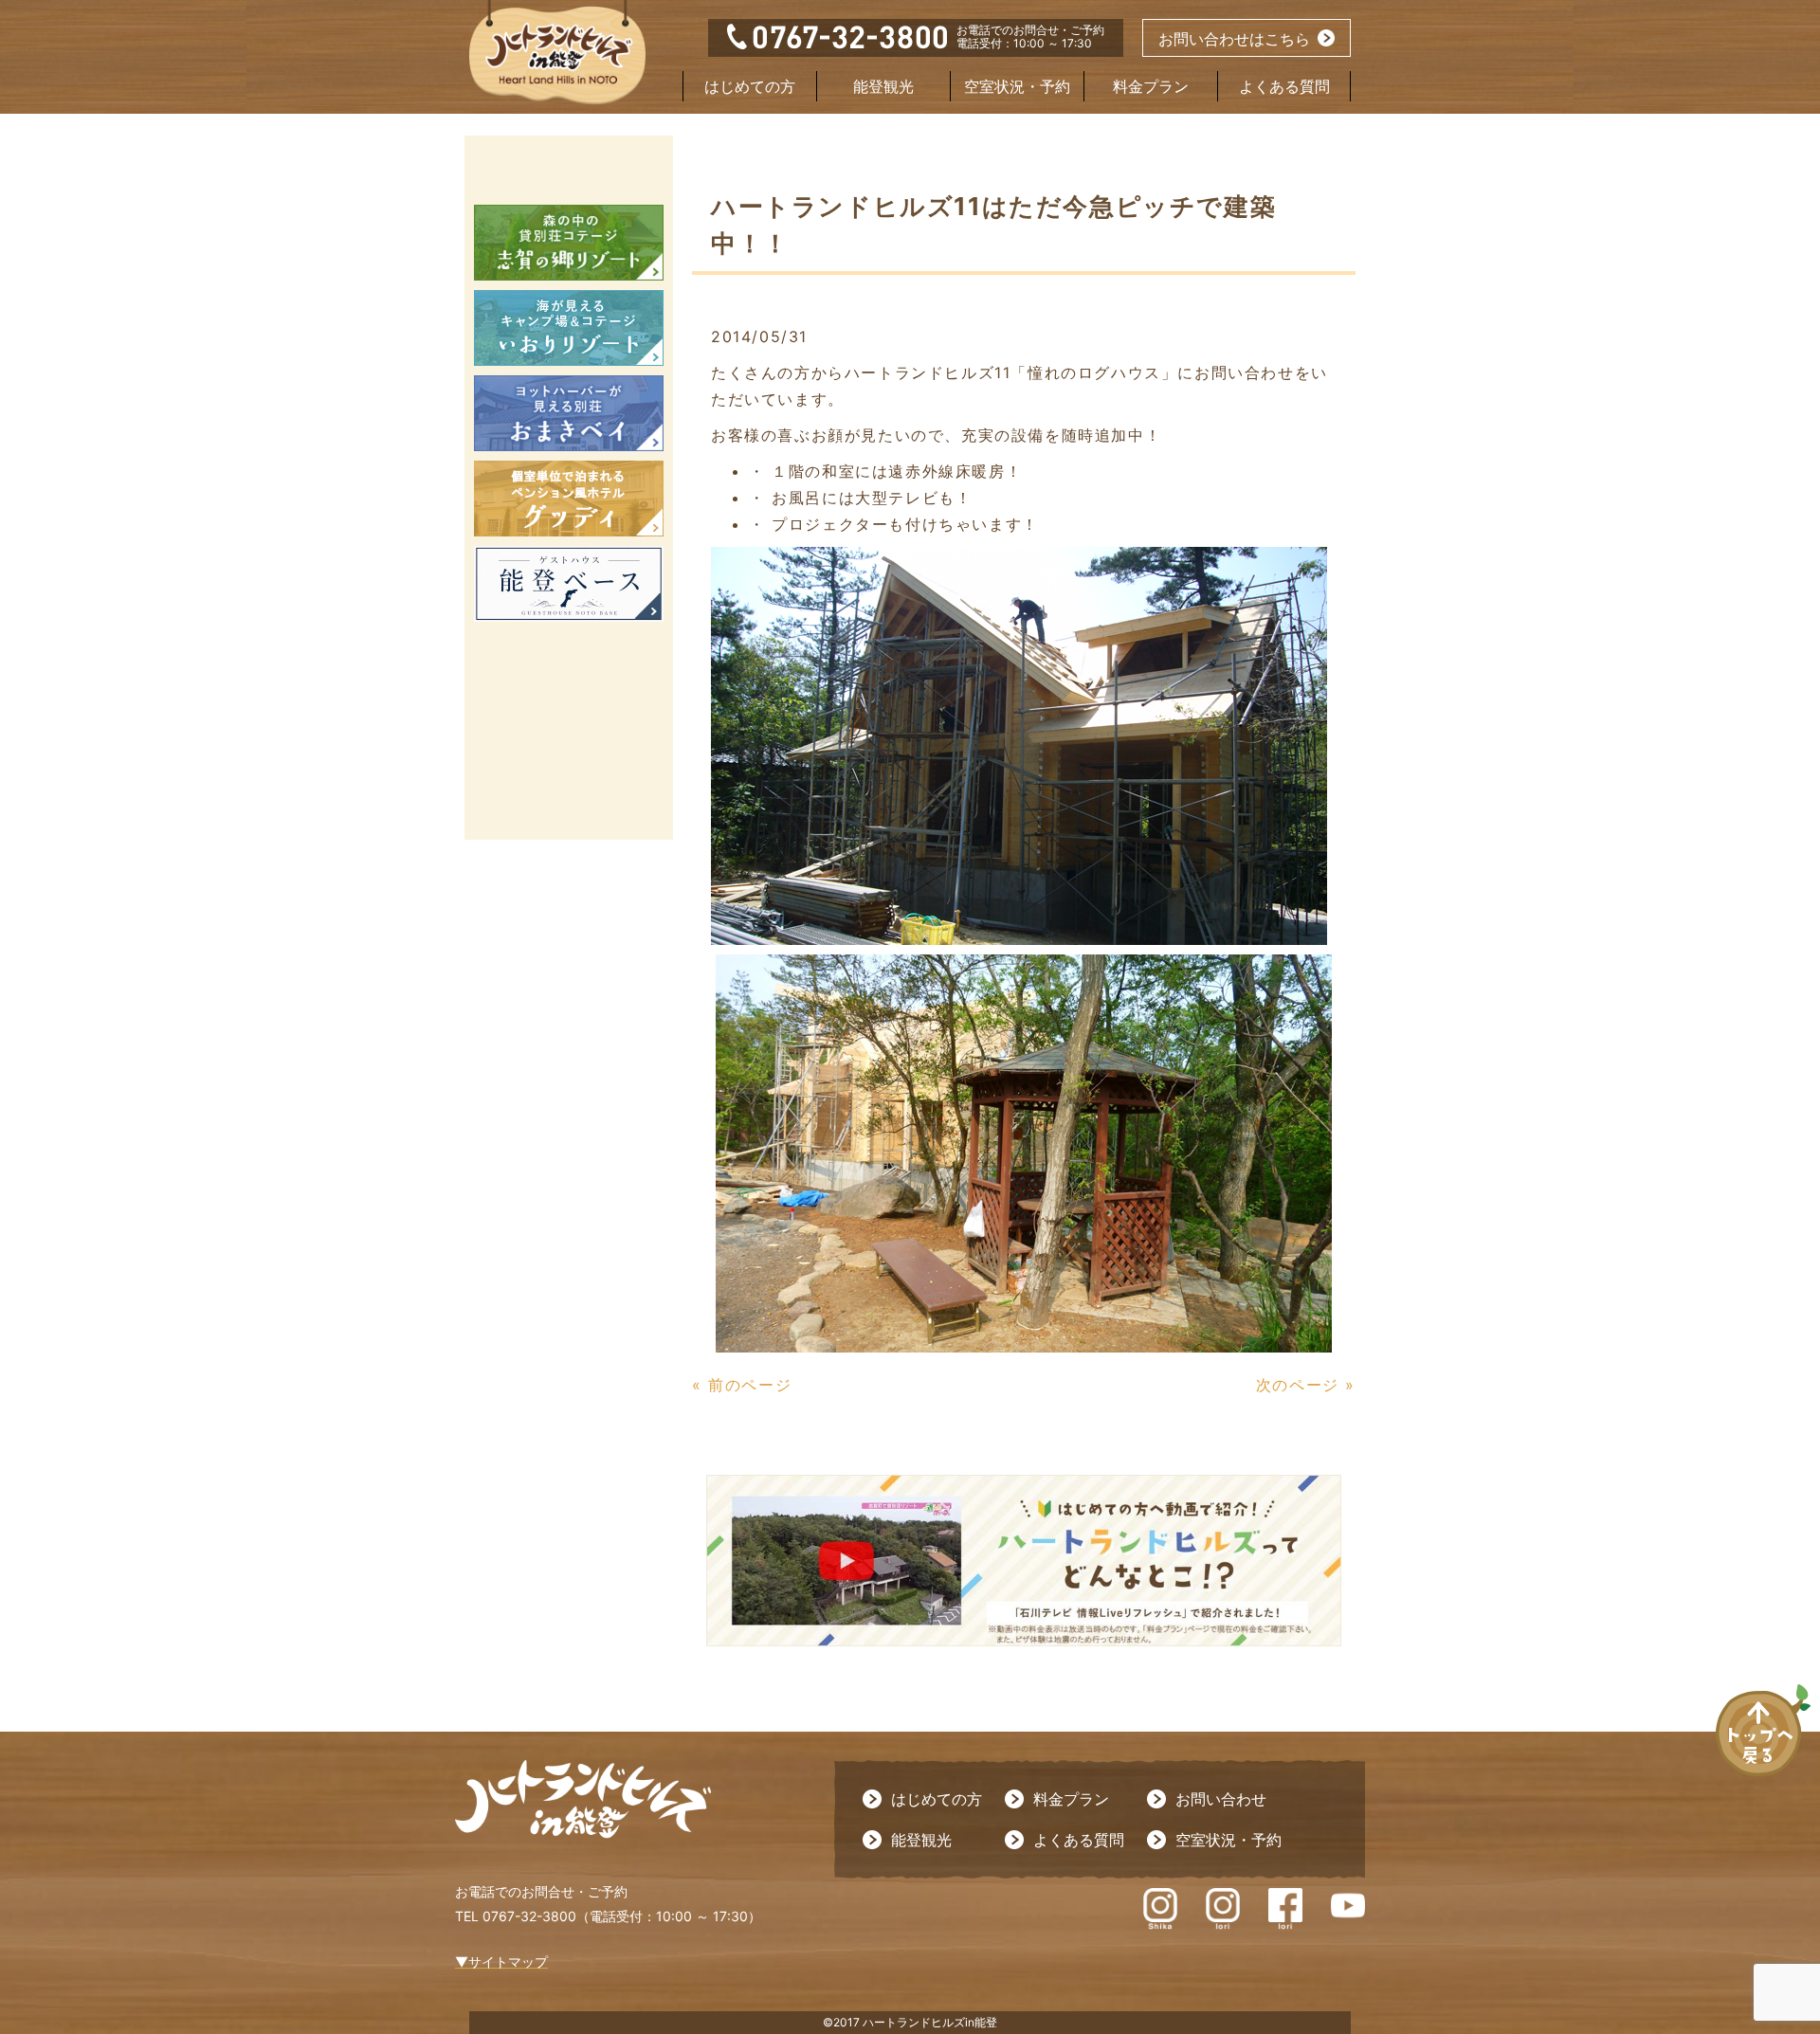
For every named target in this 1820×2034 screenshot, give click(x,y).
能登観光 (883, 86)
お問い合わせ (1221, 1799)
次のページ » (1306, 1385)
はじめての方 (750, 86)
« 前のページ (742, 1385)
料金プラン (1151, 86)
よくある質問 (1284, 86)
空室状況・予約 (1017, 86)
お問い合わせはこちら (1234, 39)
